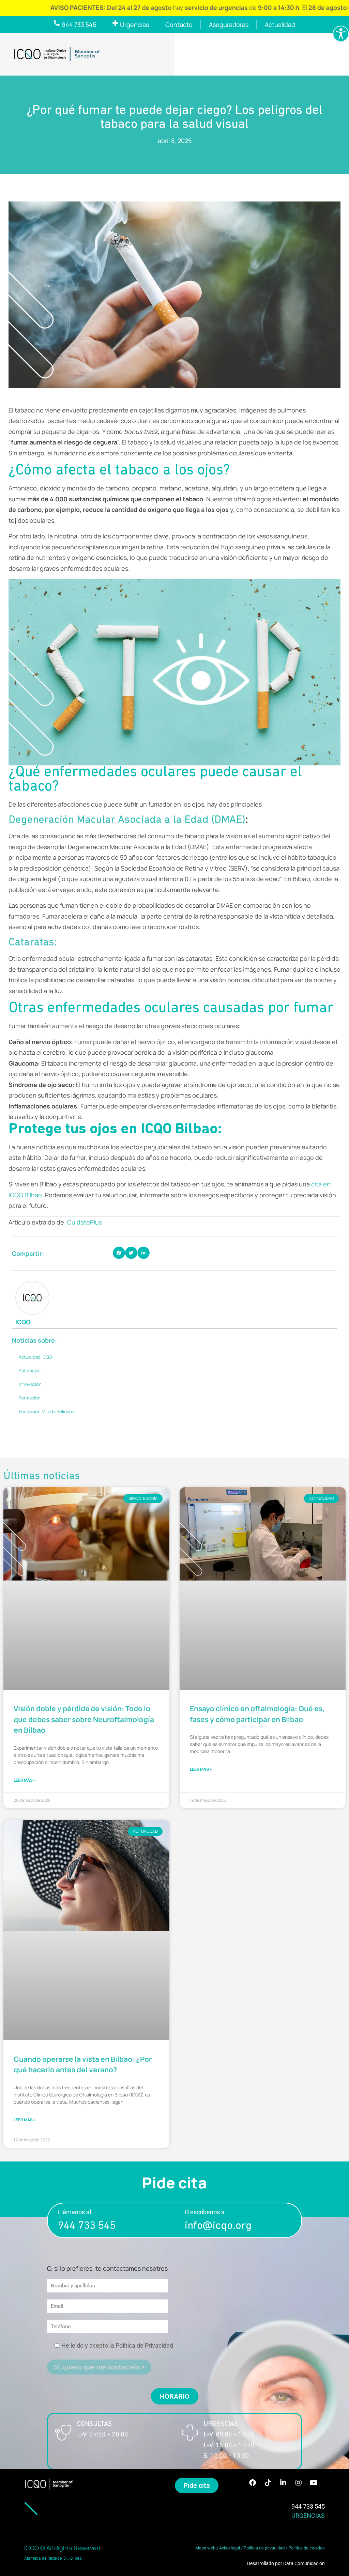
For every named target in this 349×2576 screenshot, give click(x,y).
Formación (30, 1398)
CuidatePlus (85, 1222)
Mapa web (205, 2548)
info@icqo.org (218, 2226)
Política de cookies (307, 2548)
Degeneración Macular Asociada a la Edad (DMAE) (127, 820)
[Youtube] (314, 2483)
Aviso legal (230, 2548)
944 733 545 (87, 2226)
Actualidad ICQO (35, 1357)
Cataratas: (33, 943)
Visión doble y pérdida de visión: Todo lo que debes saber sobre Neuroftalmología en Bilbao (84, 1719)
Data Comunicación (304, 2563)
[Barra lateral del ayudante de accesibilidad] (341, 34)
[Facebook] (253, 2483)
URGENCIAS (308, 2516)
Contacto (179, 25)
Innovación (30, 1384)
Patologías (30, 1371)
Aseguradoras (229, 25)
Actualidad (280, 25)
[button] (119, 1253)
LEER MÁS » (25, 1780)
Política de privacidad (264, 2548)
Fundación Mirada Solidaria (47, 1411)
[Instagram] (299, 2483)
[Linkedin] (283, 2483)
